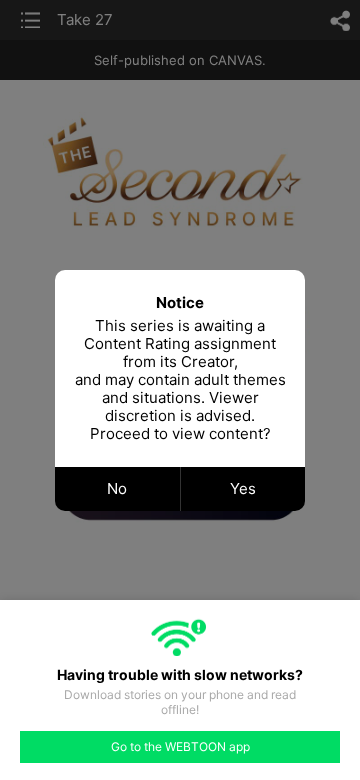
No (117, 488)
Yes (243, 488)
